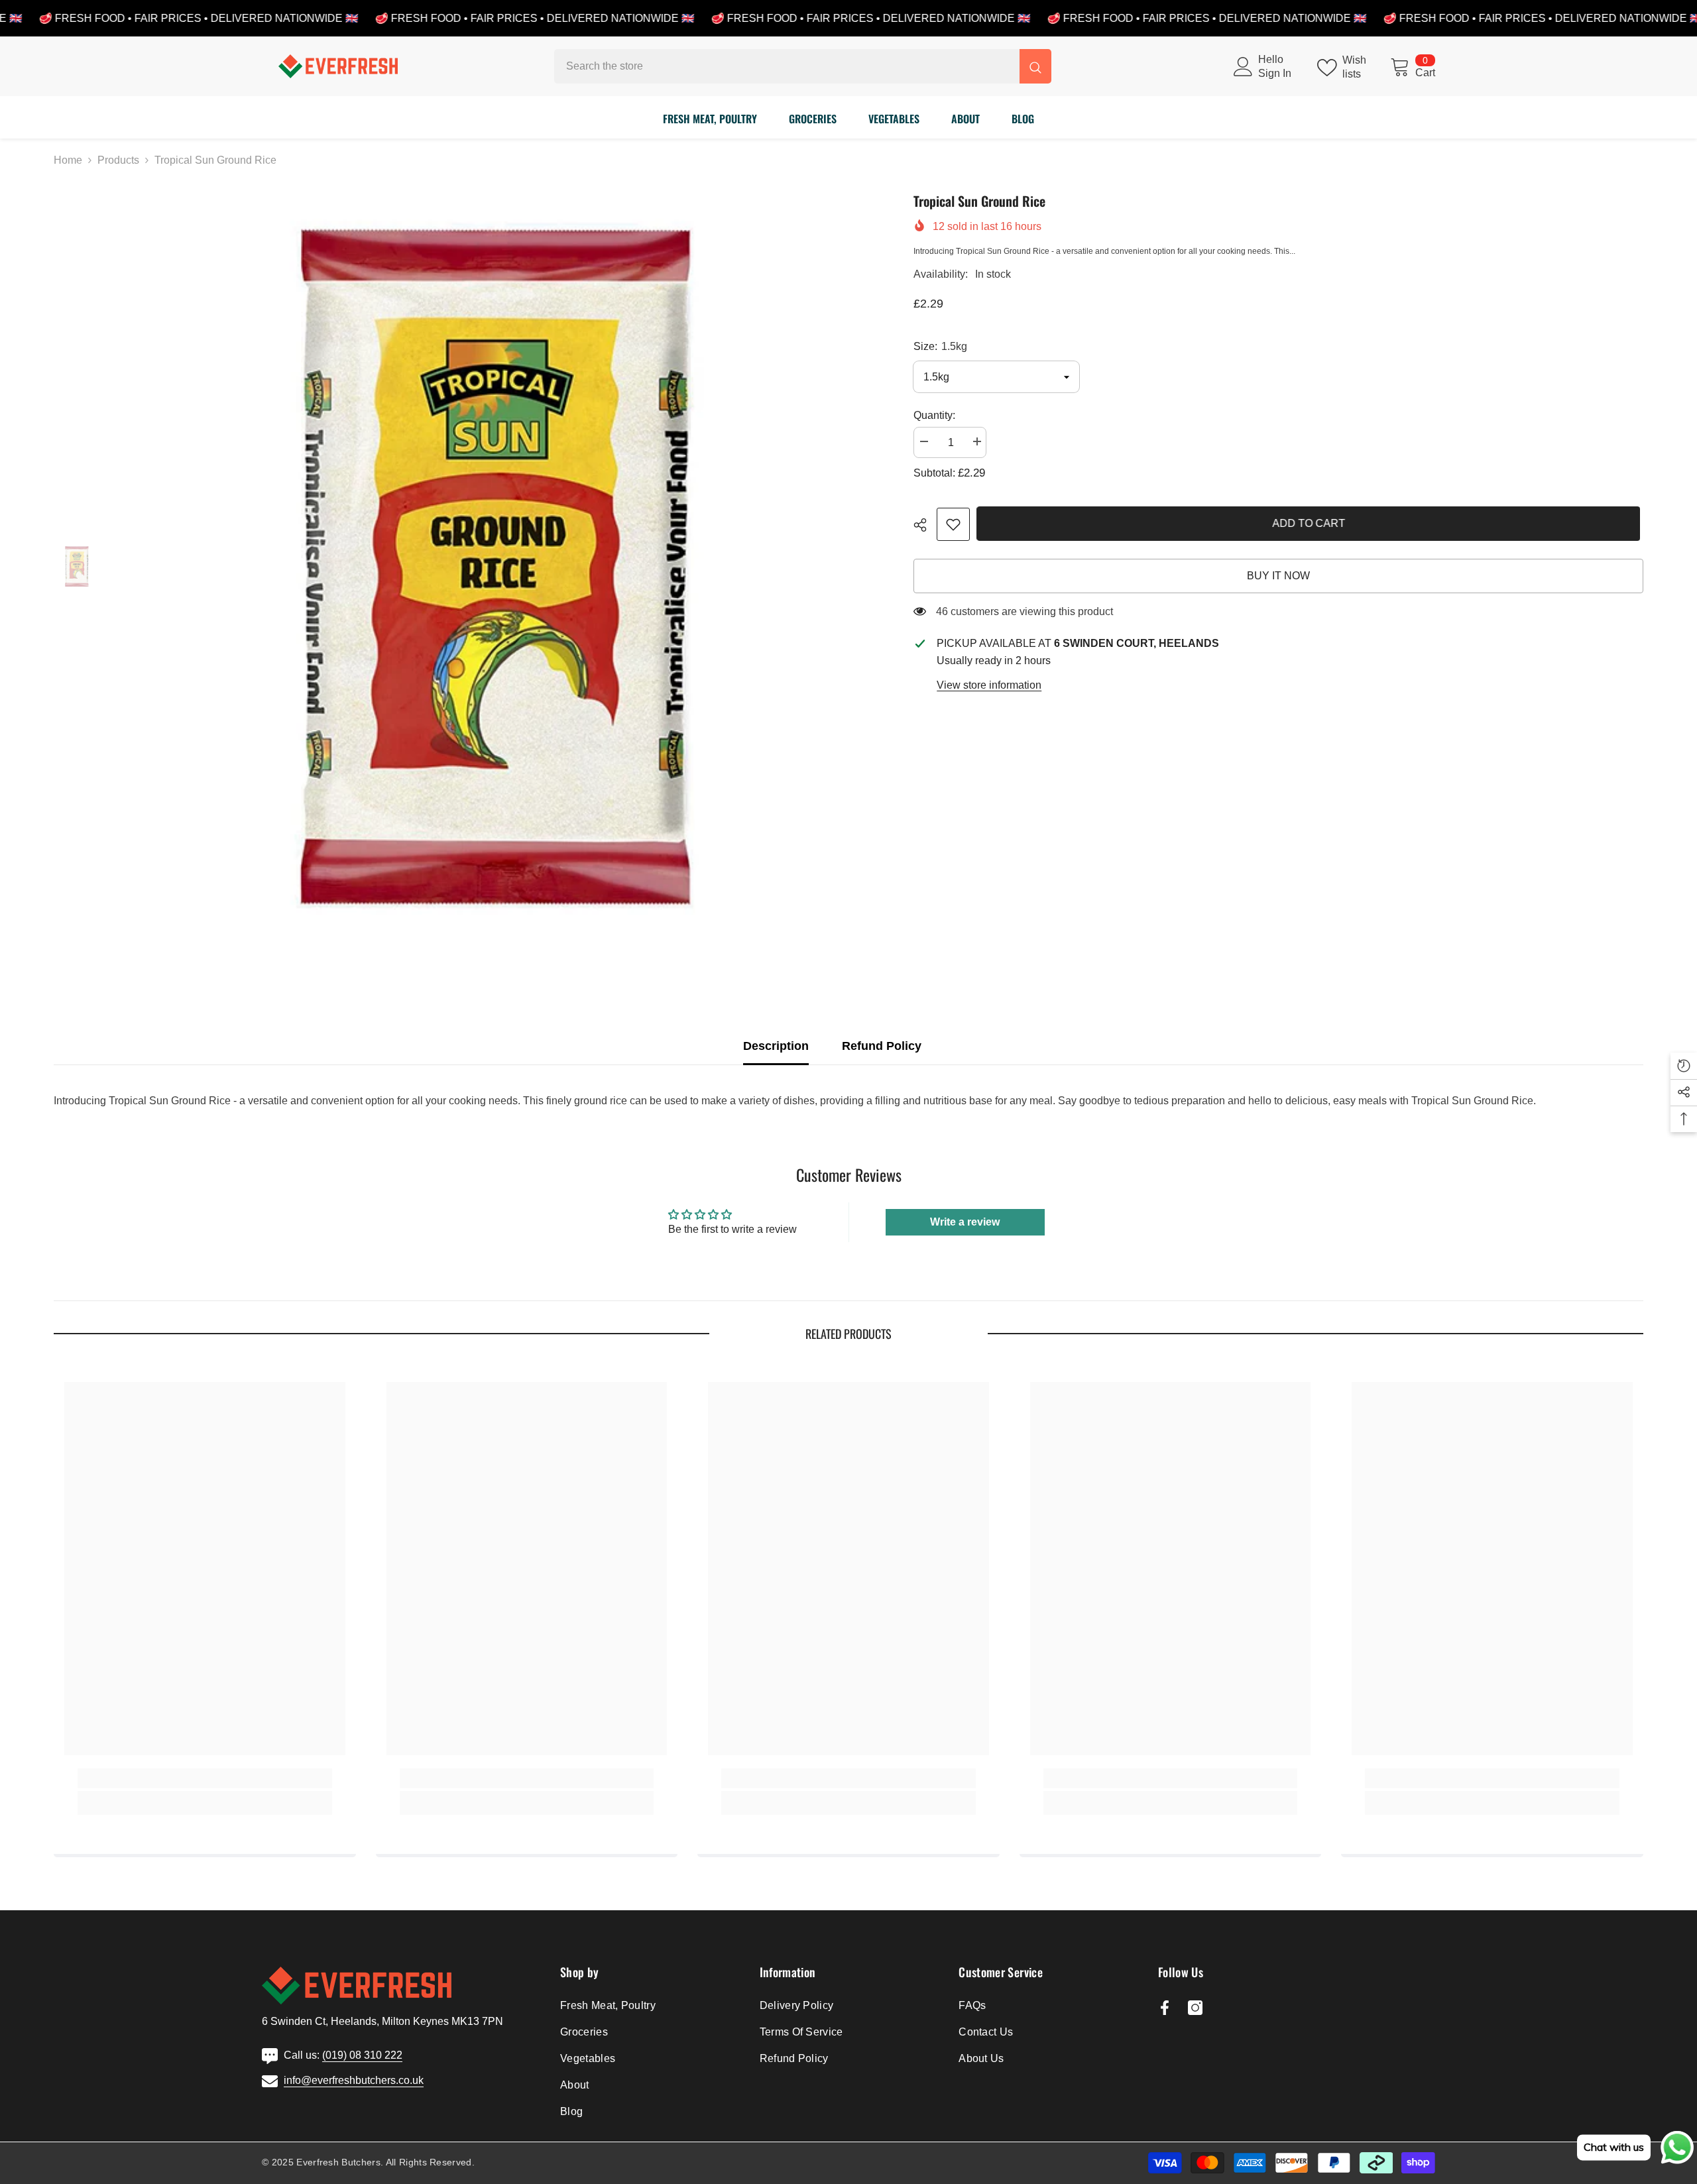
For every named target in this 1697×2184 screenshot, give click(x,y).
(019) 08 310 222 (362, 2055)
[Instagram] (1195, 2008)
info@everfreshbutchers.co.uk (354, 2080)
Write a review (965, 1222)
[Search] (803, 66)
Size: (940, 346)
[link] (953, 524)
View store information (989, 685)
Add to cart (1312, 523)
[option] (497, 568)
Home (68, 160)
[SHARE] (925, 525)
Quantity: (934, 415)
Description (776, 1046)
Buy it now (1278, 576)
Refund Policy (882, 1046)
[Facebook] (1165, 2008)
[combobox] (787, 66)
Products (118, 160)
